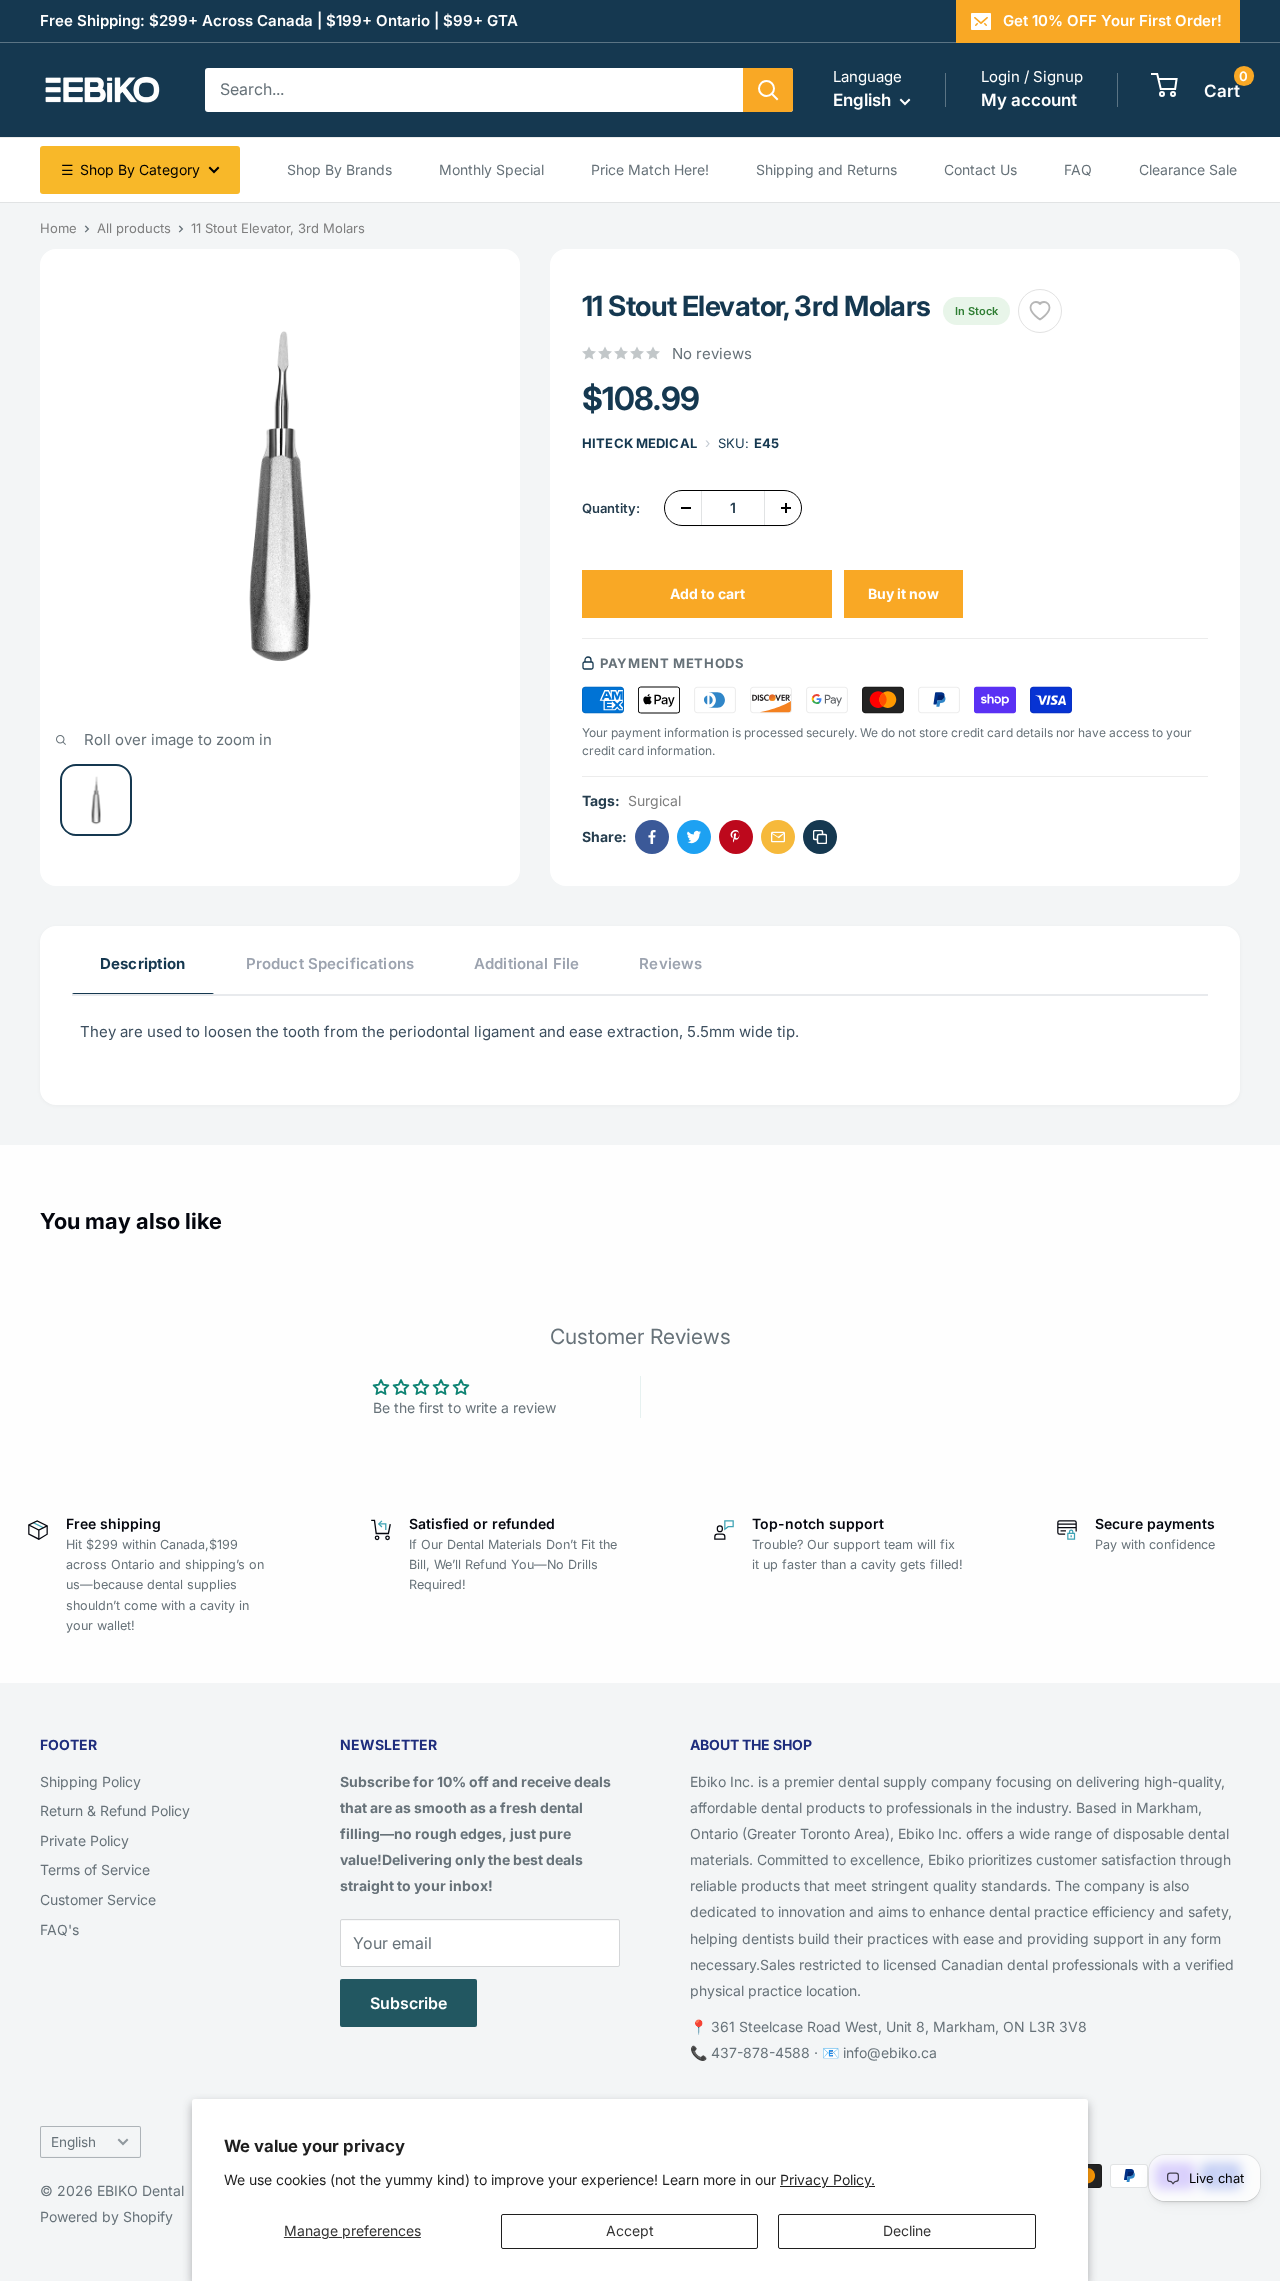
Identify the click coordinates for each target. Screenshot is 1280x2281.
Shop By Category (130, 169)
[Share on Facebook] (652, 837)
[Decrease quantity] (683, 508)
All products (134, 228)
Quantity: (611, 508)
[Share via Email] (778, 837)
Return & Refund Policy (115, 1810)
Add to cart (707, 593)
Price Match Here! (650, 169)
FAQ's (59, 1929)
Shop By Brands (339, 169)
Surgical (654, 800)
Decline (907, 2230)
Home (58, 228)
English (73, 2142)
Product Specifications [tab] (330, 963)
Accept (630, 2230)
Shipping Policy (90, 1781)
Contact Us (980, 169)
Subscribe (408, 2003)
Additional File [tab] (526, 963)
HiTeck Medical (639, 443)
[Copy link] (820, 837)
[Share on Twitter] (694, 837)
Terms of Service (95, 1869)
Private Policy (84, 1840)
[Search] (768, 90)
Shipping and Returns (826, 169)
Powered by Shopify (106, 2216)
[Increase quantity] (783, 508)
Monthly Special (491, 169)
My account (1029, 100)
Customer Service (98, 1899)
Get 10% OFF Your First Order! (1112, 20)
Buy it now (903, 593)
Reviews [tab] (670, 963)
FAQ (1078, 169)
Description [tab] (143, 963)
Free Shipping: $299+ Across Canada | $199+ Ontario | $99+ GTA (279, 20)
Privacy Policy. (827, 2179)
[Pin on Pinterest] (736, 837)
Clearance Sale (1188, 169)
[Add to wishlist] (1040, 311)
